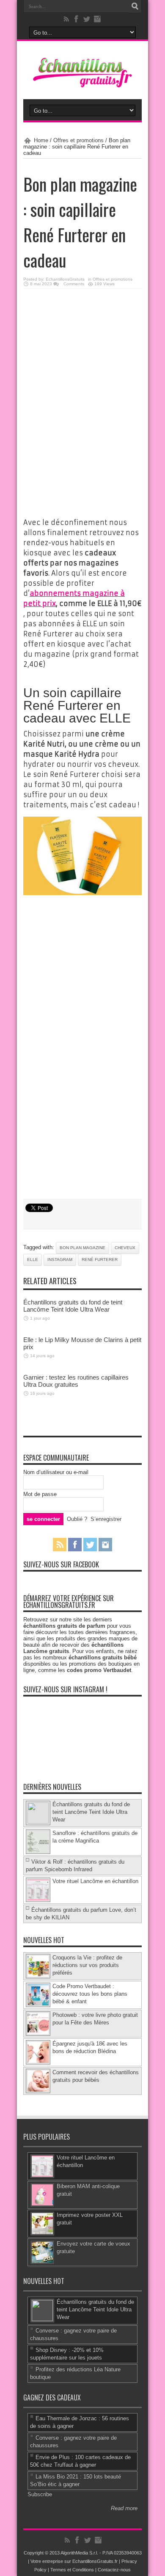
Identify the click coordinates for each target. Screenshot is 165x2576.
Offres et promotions (78, 140)
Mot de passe (40, 1494)
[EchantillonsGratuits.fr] (82, 85)
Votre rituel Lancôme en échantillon (95, 1881)
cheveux (125, 1248)
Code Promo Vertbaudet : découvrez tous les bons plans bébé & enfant (90, 1994)
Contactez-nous (114, 2570)
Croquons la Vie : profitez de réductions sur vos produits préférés (87, 1965)
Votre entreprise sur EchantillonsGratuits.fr (74, 2561)
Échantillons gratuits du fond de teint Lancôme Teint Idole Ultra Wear (73, 1306)
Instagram (60, 1260)
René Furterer (100, 1260)
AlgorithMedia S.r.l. (79, 2553)
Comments (73, 284)
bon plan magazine (82, 1248)
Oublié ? (77, 1519)
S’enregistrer (106, 1519)
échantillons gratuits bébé (103, 1657)
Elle (33, 1260)
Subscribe (40, 2494)
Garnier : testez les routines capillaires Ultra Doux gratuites (76, 1381)
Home (41, 140)
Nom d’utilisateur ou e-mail (56, 1472)
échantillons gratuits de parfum (64, 1626)
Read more (124, 2508)
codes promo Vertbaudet (99, 1670)
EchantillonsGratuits (65, 279)
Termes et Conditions (72, 2570)
